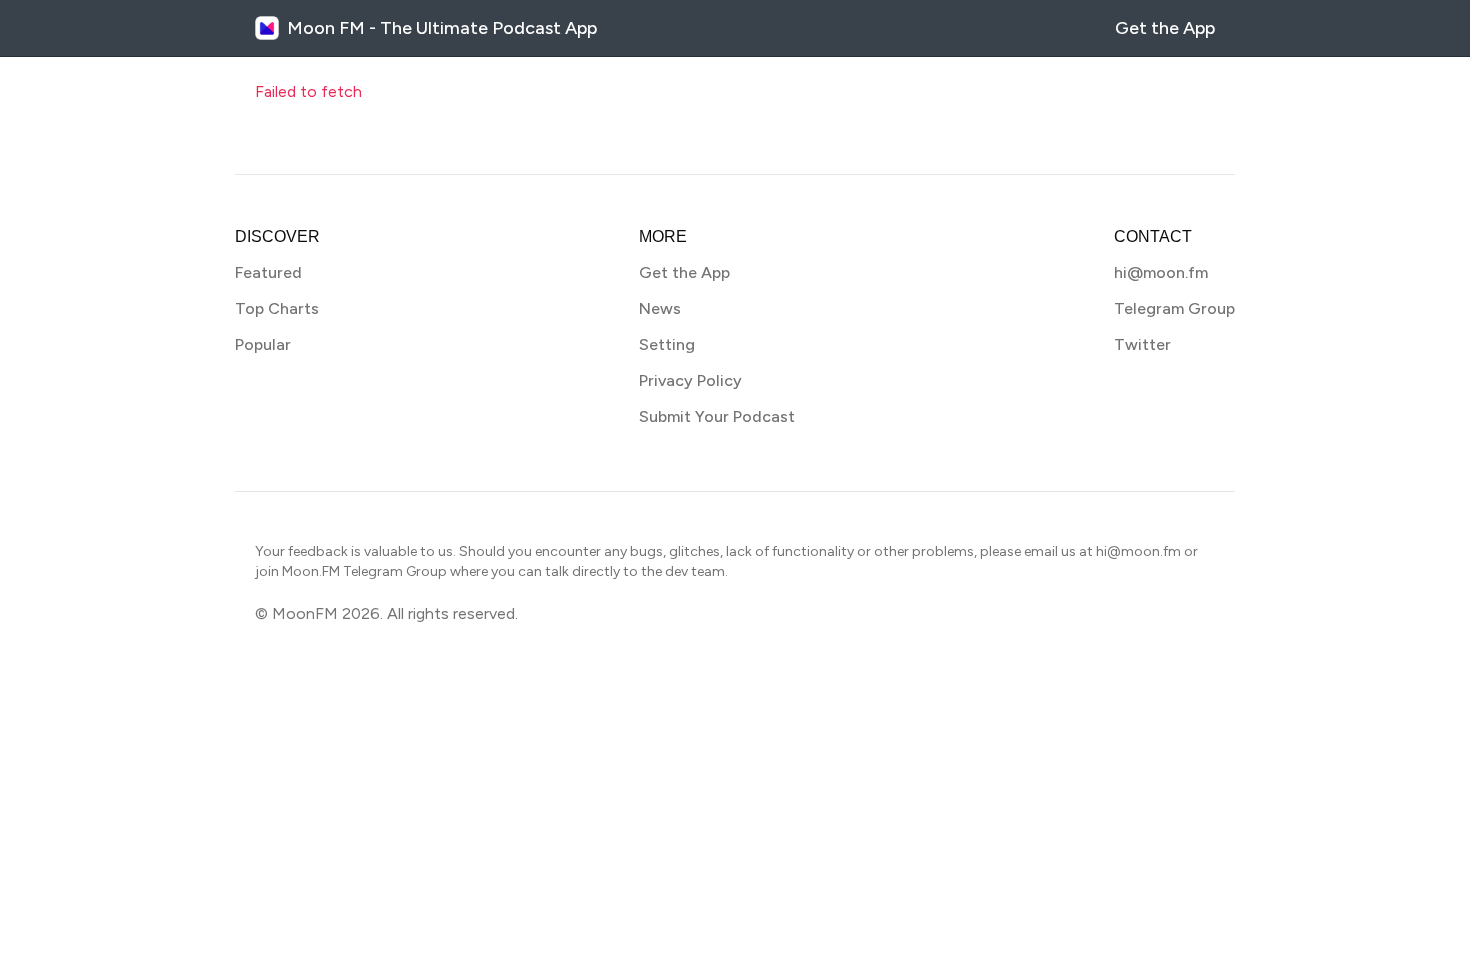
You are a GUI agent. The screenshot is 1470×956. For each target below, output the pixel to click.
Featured (268, 272)
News (660, 308)
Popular (263, 344)
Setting (667, 344)
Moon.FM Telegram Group (364, 571)
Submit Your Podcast (717, 416)
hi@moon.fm (1161, 272)
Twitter (1142, 344)
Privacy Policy (690, 380)
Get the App (1165, 28)
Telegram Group (1174, 308)
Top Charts (277, 308)
